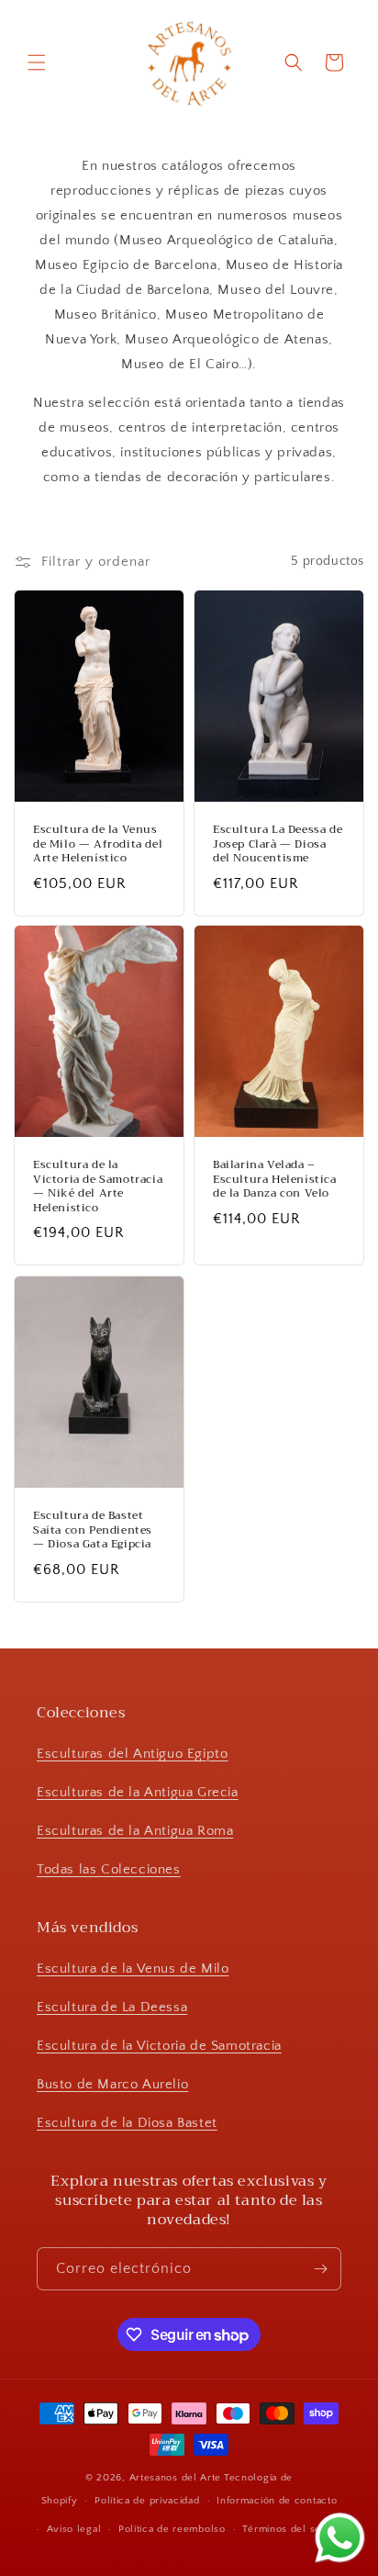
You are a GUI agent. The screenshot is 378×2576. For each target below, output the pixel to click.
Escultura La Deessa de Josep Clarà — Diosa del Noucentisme (278, 844)
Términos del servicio (295, 2529)
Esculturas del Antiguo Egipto (132, 1754)
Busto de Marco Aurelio (112, 2084)
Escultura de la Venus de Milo (133, 1969)
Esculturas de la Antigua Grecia (138, 1792)
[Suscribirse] (320, 2269)
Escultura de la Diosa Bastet (127, 2123)
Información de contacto (277, 2501)
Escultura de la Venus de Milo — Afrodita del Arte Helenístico (98, 844)
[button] (37, 62)
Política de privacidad (147, 2501)
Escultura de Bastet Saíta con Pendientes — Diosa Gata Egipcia (93, 1530)
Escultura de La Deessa (112, 2007)
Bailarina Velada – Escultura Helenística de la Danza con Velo (275, 1180)
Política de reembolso (172, 2529)
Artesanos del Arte (176, 2478)
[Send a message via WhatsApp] (340, 2538)
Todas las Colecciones (109, 1869)
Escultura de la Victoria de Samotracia (159, 2046)
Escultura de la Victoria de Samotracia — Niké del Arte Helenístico (98, 1187)
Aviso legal (74, 2529)
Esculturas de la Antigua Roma (135, 1831)
